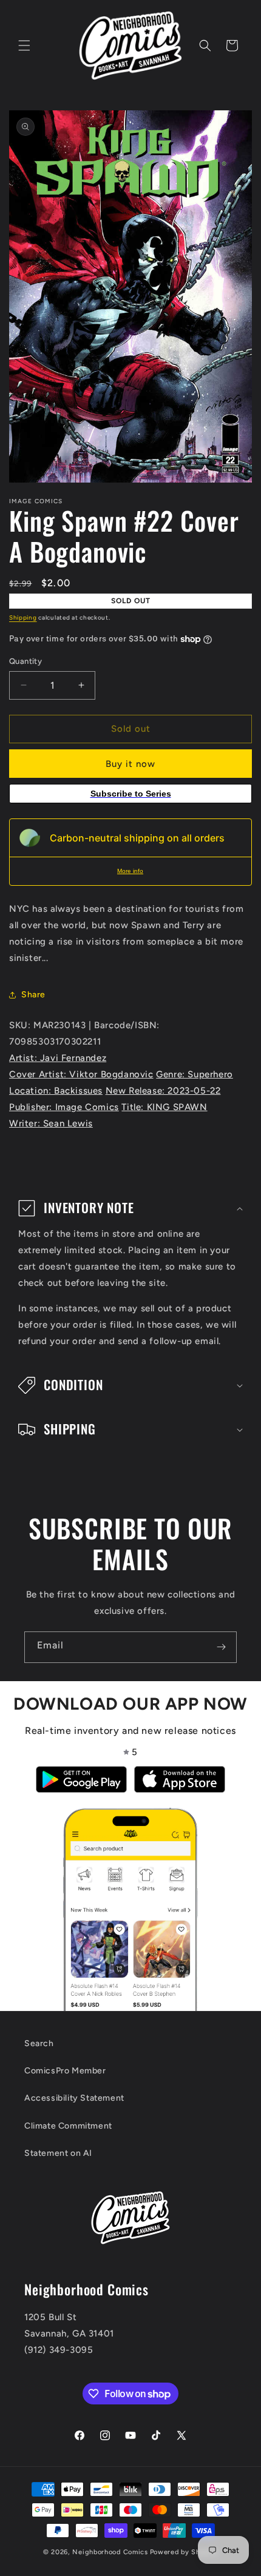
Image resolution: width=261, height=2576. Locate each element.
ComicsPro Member (65, 2071)
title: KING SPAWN (164, 1107)
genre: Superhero (195, 1074)
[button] (24, 45)
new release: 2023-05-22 (163, 1091)
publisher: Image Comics (64, 1107)
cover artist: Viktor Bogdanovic (81, 1074)
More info (130, 871)
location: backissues (56, 1091)
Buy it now (130, 764)
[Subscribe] (221, 1647)
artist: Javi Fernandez (58, 1058)
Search (39, 2043)
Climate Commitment (68, 2126)
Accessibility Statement (74, 2098)
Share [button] (33, 995)
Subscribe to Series (131, 794)
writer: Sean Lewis (51, 1123)
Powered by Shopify (184, 2552)
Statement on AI (58, 2153)
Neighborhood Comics (110, 2552)
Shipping (23, 617)
